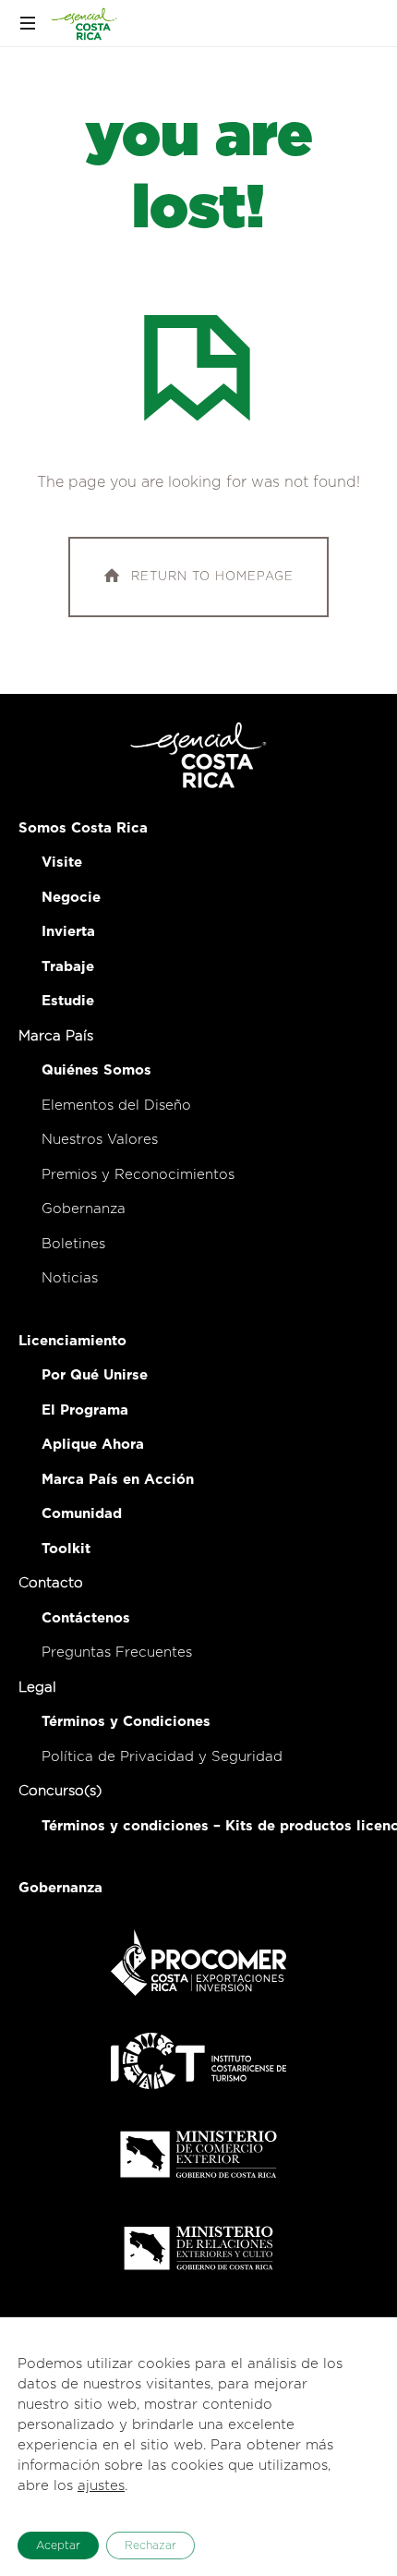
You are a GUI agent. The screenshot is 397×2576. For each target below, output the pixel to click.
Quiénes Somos (96, 1070)
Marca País (56, 1036)
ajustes (101, 2486)
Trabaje (68, 967)
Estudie (68, 1001)
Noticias (70, 1278)
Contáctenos (86, 1618)
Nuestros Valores (100, 1140)
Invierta (68, 932)
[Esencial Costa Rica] (85, 23)
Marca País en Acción (118, 1480)
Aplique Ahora (93, 1445)
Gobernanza (84, 1209)
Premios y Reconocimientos (138, 1175)
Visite (62, 863)
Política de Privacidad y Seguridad (162, 1757)
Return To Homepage (212, 577)
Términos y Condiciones (126, 1722)
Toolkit (66, 1549)
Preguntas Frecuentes (117, 1653)
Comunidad (82, 1514)
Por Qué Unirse (95, 1375)
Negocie (71, 898)
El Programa (85, 1410)
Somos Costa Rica (83, 828)
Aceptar (58, 2546)
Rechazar (150, 2546)
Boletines (73, 1244)
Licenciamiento (72, 1341)
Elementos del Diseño (116, 1106)
